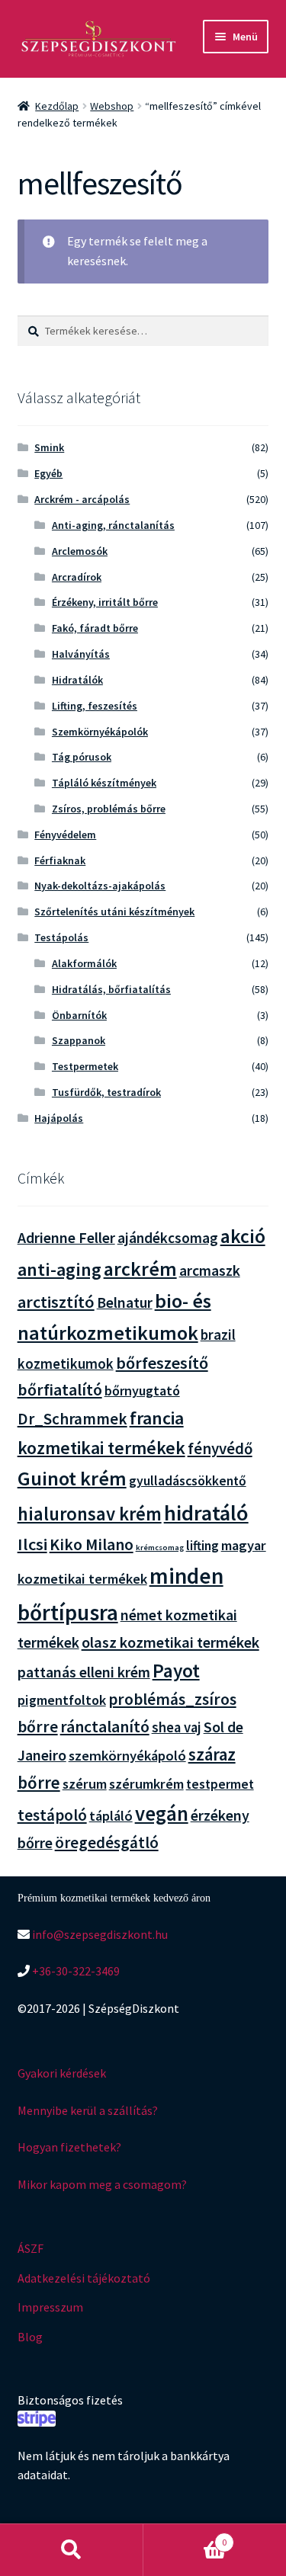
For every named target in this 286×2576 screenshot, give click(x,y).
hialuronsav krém (90, 1514)
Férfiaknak (60, 860)
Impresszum (50, 2307)
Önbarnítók (79, 1015)
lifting (202, 1546)
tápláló (111, 1816)
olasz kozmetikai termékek (170, 1642)
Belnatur (125, 1302)
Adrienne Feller (66, 1237)
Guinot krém (72, 1478)
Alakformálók (84, 963)
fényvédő (220, 1448)
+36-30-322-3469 (75, 1971)
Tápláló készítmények (104, 783)
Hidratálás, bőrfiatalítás (111, 989)
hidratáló (206, 1513)
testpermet (220, 1784)
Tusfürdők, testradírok (106, 1092)
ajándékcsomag (168, 1238)
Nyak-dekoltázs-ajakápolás (100, 886)
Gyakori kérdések (62, 2073)
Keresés (72, 2550)
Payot (176, 1671)
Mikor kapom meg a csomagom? (102, 2184)
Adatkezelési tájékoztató (84, 2278)
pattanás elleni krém (84, 1672)
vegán (162, 1813)
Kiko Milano (92, 1544)
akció (243, 1236)
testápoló (52, 1815)
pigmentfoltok (62, 1700)
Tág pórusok (82, 757)
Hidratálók (77, 680)
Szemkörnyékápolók (100, 732)
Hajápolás (59, 1118)
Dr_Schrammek (72, 1419)
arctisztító (56, 1302)
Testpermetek (85, 1066)
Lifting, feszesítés (95, 706)
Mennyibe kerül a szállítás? (88, 2110)
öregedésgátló (107, 1842)
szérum (85, 1784)
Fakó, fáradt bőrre (95, 628)
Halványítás (81, 654)
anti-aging (59, 1269)
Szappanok (79, 1040)
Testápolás (61, 937)
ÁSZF (31, 2248)
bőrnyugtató (142, 1391)
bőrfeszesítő (162, 1363)
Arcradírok (77, 577)
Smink (49, 447)
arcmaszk (210, 1270)
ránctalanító (105, 1727)
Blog (30, 2337)
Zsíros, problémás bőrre (109, 809)
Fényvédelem (65, 835)
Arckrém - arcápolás (82, 499)
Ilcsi (32, 1544)
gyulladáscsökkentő (188, 1481)
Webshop (112, 106)
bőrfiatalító (60, 1390)
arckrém (140, 1269)
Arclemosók (80, 551)
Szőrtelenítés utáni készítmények (114, 912)
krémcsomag (160, 1548)
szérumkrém (146, 1784)
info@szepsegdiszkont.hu (99, 1934)
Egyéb (48, 473)
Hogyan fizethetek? (69, 2147)
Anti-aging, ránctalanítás (113, 525)
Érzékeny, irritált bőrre (105, 602)
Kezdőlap (57, 106)
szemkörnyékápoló (127, 1756)
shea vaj (177, 1727)
